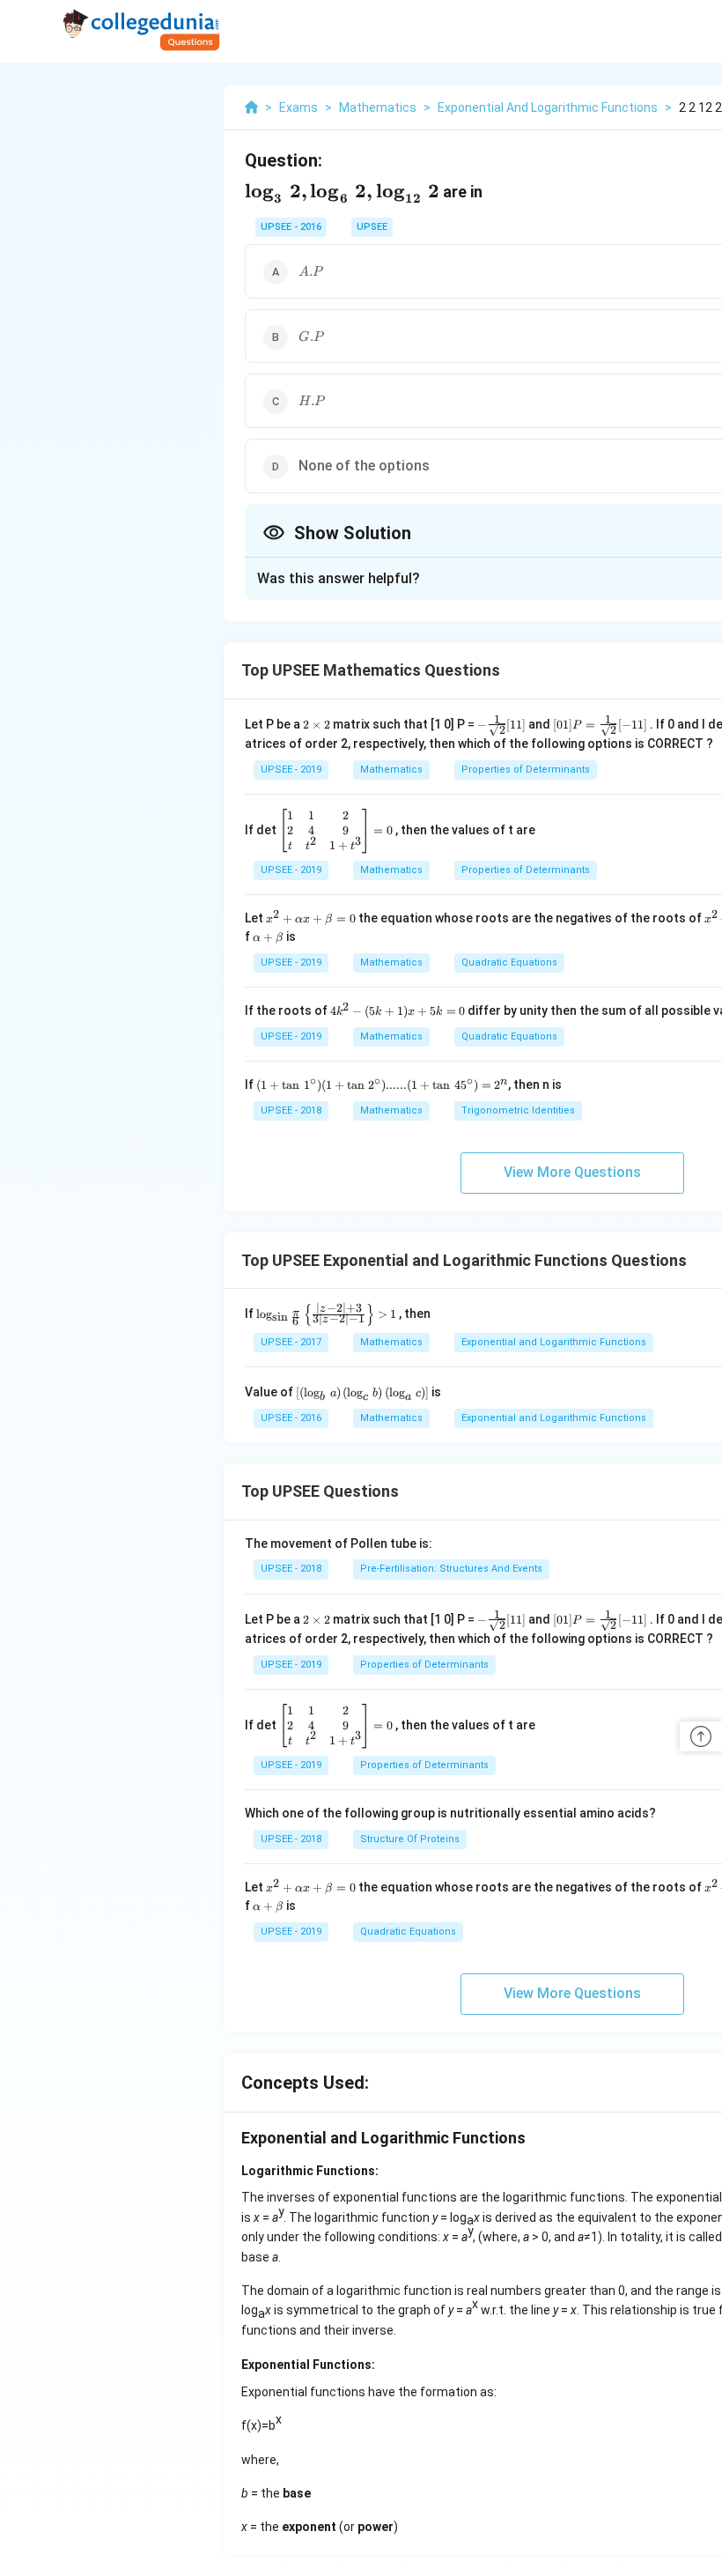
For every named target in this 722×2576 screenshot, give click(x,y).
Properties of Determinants (526, 770)
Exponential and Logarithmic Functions (554, 1342)
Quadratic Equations (509, 962)
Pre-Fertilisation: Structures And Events (451, 1569)
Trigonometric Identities (518, 1110)
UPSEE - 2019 (291, 770)
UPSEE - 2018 (291, 1110)
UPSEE (372, 227)
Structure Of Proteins (410, 1839)
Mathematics (391, 770)
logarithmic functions (564, 2197)
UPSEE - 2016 (291, 227)
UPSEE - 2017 (291, 1342)
